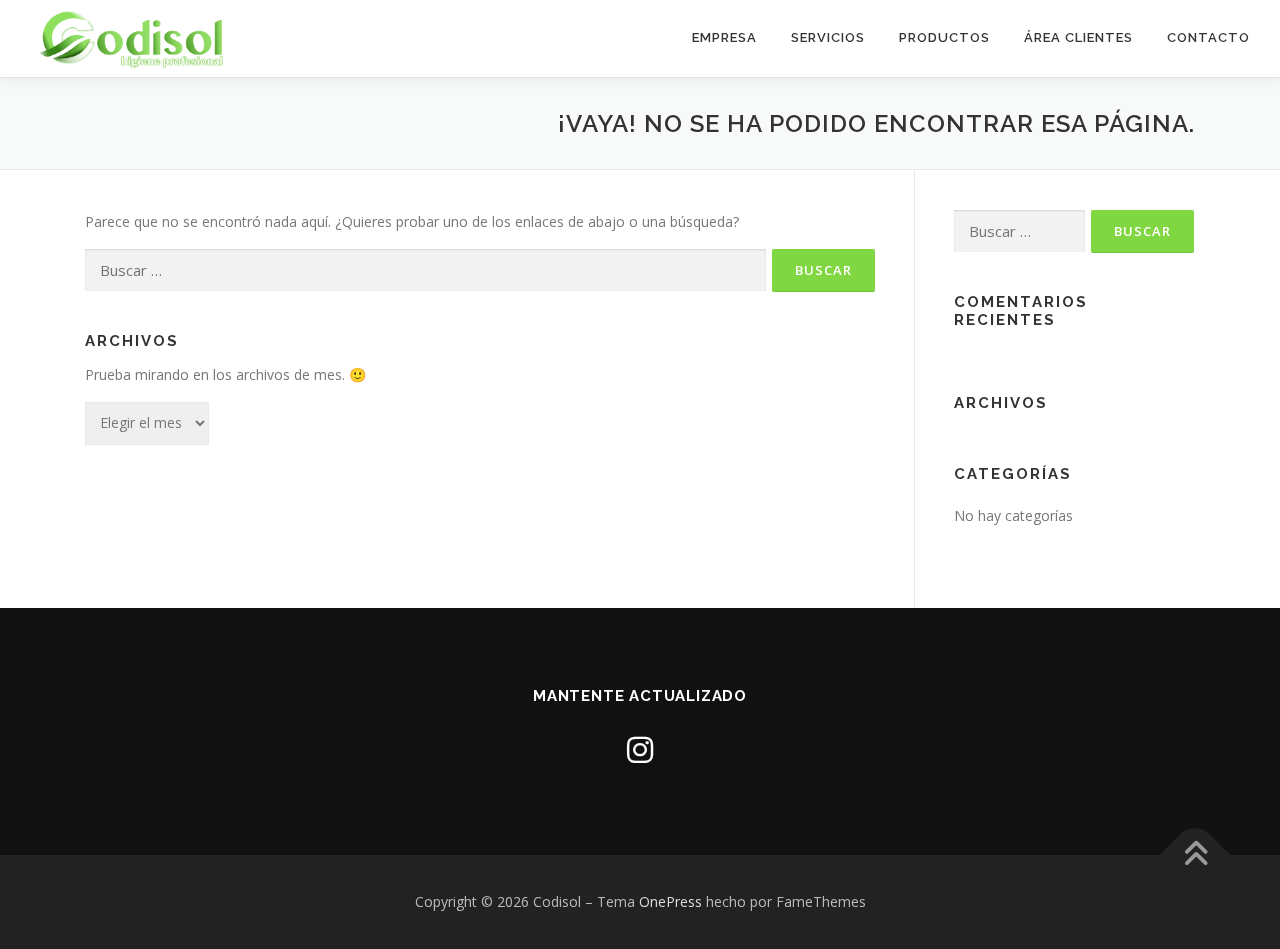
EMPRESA (724, 37)
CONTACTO (1208, 37)
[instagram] (640, 749)
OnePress (670, 901)
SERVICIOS (828, 37)
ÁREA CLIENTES (1078, 37)
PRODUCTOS (944, 37)
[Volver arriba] (1195, 855)
